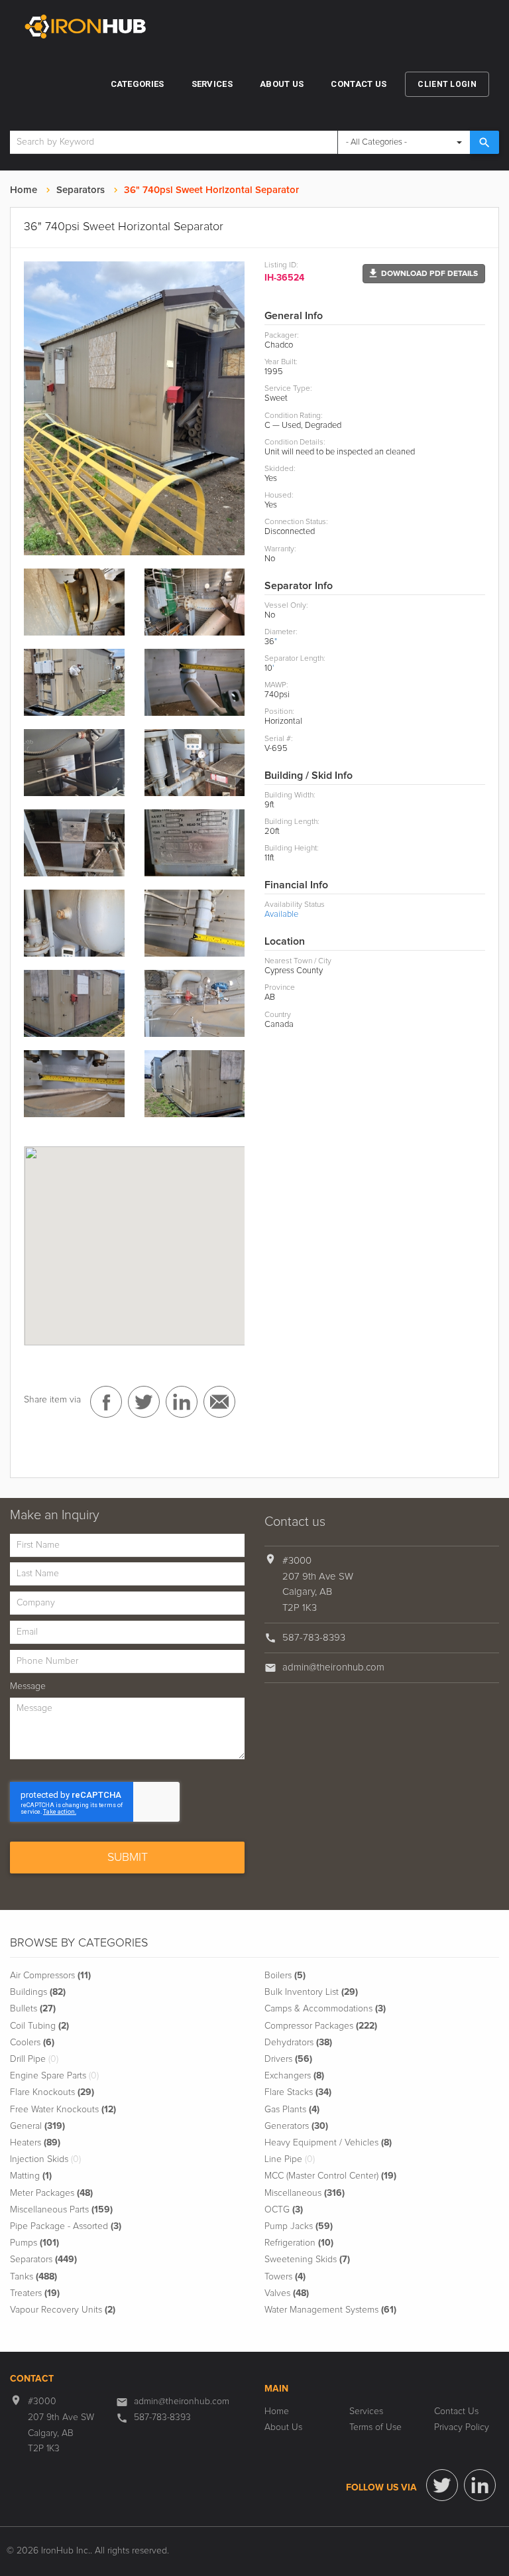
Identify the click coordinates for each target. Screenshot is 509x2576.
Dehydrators (298, 2043)
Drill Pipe (34, 2059)
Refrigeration (299, 2243)
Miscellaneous (305, 2193)
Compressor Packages (321, 2026)
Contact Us (359, 84)
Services (212, 84)
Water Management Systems (330, 2310)
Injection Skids (45, 2159)
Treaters (35, 2293)
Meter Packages (51, 2193)
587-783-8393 (314, 1638)
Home (24, 190)
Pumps (34, 2243)
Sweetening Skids (307, 2260)
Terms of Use (375, 2427)
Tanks (33, 2277)
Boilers (285, 1976)
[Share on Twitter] (144, 1402)
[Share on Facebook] (106, 1402)
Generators (296, 2126)
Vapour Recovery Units (63, 2310)
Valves (287, 2293)
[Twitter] (442, 2485)
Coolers (32, 2043)
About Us (282, 84)
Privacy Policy (462, 2427)
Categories (138, 84)
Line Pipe (290, 2159)
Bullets (33, 2009)
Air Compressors (50, 1976)
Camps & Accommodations (325, 2009)
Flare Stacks (298, 2092)
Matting (31, 2176)
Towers (285, 2277)
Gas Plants (292, 2110)
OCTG (284, 2210)
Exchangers (294, 2076)
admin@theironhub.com (333, 1667)
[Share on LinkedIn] (182, 1402)
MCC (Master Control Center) (330, 2176)
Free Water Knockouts (63, 2110)
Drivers (288, 2059)
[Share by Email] (219, 1402)
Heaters (35, 2143)
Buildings (38, 1992)
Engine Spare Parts (54, 2076)
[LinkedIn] (480, 2485)
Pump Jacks (299, 2226)
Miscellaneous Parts (61, 2210)
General (37, 2126)
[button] (424, 274)
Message (28, 1686)
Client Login (447, 84)
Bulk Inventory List (311, 1992)
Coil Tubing (39, 2026)
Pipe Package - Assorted (66, 2226)
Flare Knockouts (52, 2092)
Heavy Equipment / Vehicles (328, 2143)
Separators (81, 190)
